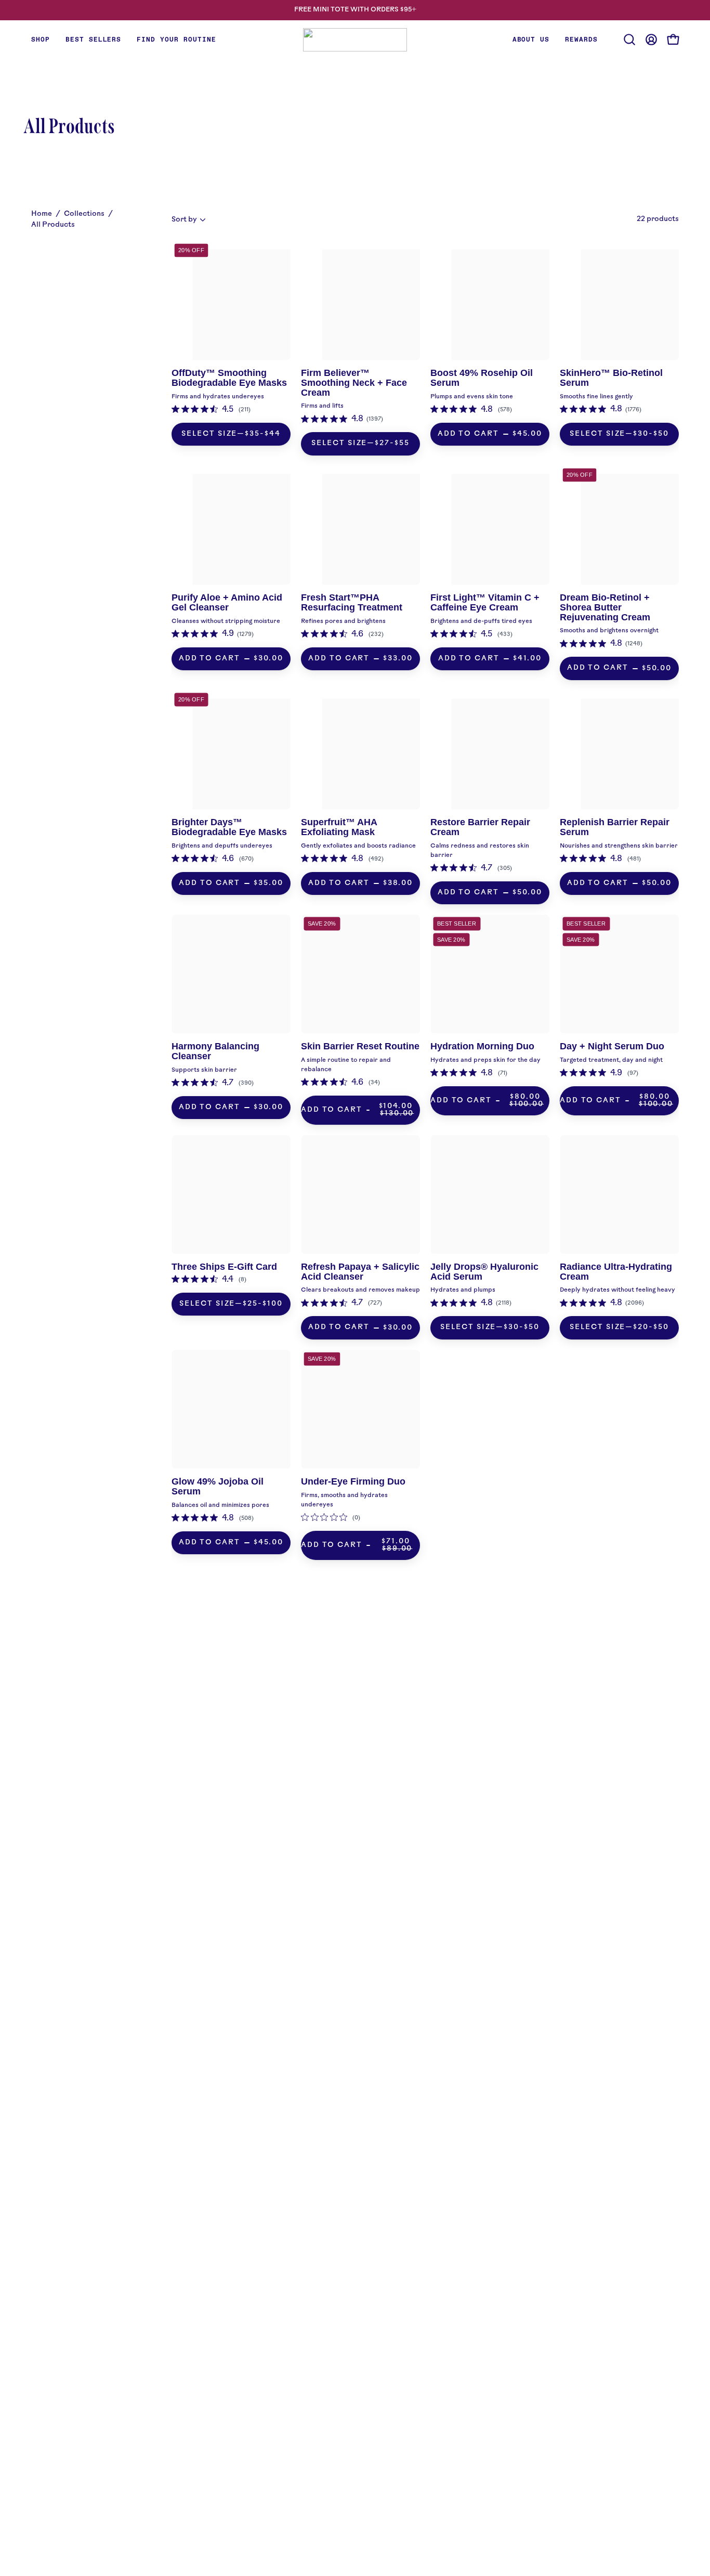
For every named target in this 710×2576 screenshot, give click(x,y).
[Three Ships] (355, 40)
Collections (84, 214)
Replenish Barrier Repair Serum (615, 827)
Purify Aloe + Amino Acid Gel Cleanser (227, 602)
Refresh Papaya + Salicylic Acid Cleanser (360, 1272)
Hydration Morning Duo (482, 1046)
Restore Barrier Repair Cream (480, 827)
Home (42, 214)
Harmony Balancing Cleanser (215, 1051)
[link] (211, 410)
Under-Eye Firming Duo (353, 1481)
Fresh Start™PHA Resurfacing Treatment (352, 602)
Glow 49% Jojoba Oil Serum (218, 1486)
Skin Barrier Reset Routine (360, 1046)
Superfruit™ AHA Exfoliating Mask (339, 827)
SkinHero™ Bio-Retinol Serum (611, 378)
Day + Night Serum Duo (612, 1046)
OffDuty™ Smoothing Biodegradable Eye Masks (229, 378)
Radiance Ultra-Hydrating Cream (616, 1272)
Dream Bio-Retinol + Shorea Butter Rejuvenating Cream (605, 607)
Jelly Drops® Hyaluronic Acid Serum (484, 1272)
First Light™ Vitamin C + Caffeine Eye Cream (485, 602)
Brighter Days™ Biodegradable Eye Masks (229, 827)
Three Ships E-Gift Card (224, 1267)
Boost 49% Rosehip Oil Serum (482, 378)
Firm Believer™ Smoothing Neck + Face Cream (354, 383)
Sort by (184, 220)
